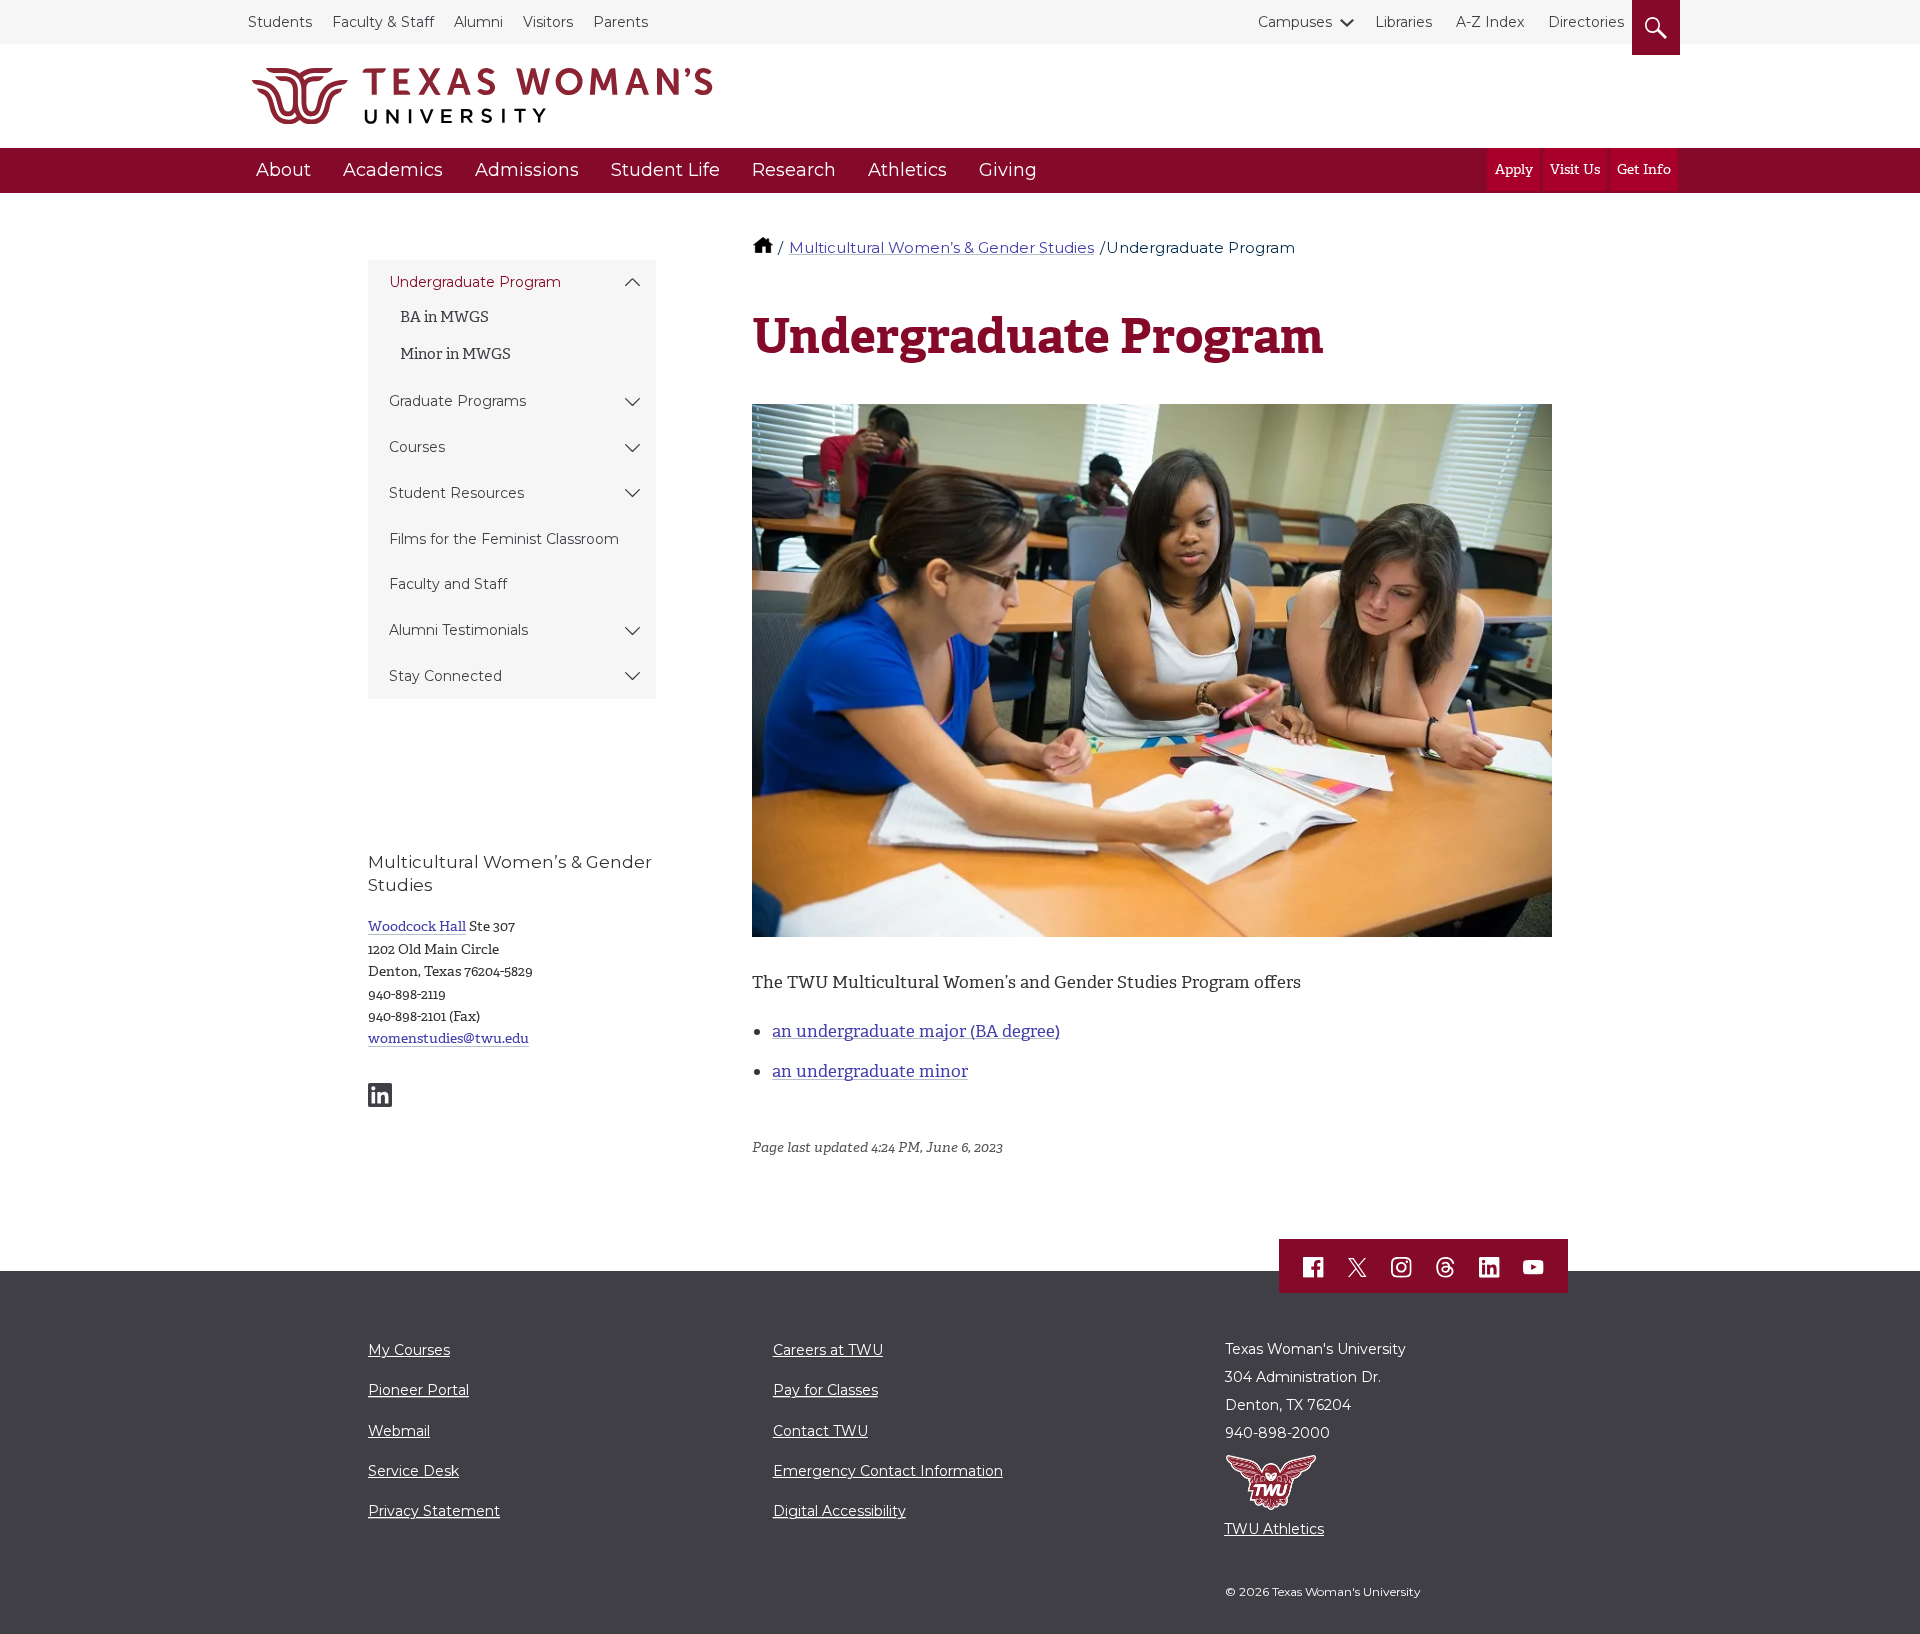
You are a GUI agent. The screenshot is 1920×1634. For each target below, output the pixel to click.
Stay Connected (445, 676)
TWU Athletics (1274, 1529)
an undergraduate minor (870, 1071)
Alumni (478, 22)
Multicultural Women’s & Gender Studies (941, 247)
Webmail (399, 1431)
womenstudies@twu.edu (448, 1038)
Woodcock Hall (417, 926)
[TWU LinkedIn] (1490, 1267)
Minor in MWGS (455, 354)
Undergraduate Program (475, 282)
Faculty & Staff (383, 22)
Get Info (1644, 169)
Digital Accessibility (839, 1511)
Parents (620, 22)
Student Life (665, 170)
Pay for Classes (825, 1390)
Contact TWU (820, 1431)
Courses (417, 447)
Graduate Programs (457, 401)
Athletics (907, 170)
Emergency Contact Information (888, 1471)
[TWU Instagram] (1402, 1267)
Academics (393, 170)
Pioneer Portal (418, 1390)
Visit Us (1575, 169)
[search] (1656, 24)
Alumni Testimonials (458, 630)
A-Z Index (1490, 22)
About (283, 170)
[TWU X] (1358, 1267)
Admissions (527, 170)
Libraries (1403, 22)
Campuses (1295, 22)
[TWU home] (765, 247)
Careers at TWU (828, 1350)
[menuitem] (512, 320)
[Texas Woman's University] (482, 96)
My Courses (409, 1350)
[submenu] (632, 283)
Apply (1514, 169)
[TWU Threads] (1446, 1267)
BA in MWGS (444, 317)
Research (794, 170)
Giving (1008, 170)
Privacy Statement (434, 1511)
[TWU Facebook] (1314, 1267)
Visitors (548, 22)
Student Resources (456, 493)
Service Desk (413, 1471)
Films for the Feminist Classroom (504, 539)
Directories (1586, 22)
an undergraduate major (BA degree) (916, 1031)
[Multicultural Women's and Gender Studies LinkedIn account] (380, 1095)
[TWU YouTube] (1534, 1267)
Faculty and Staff (448, 584)
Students (280, 22)
